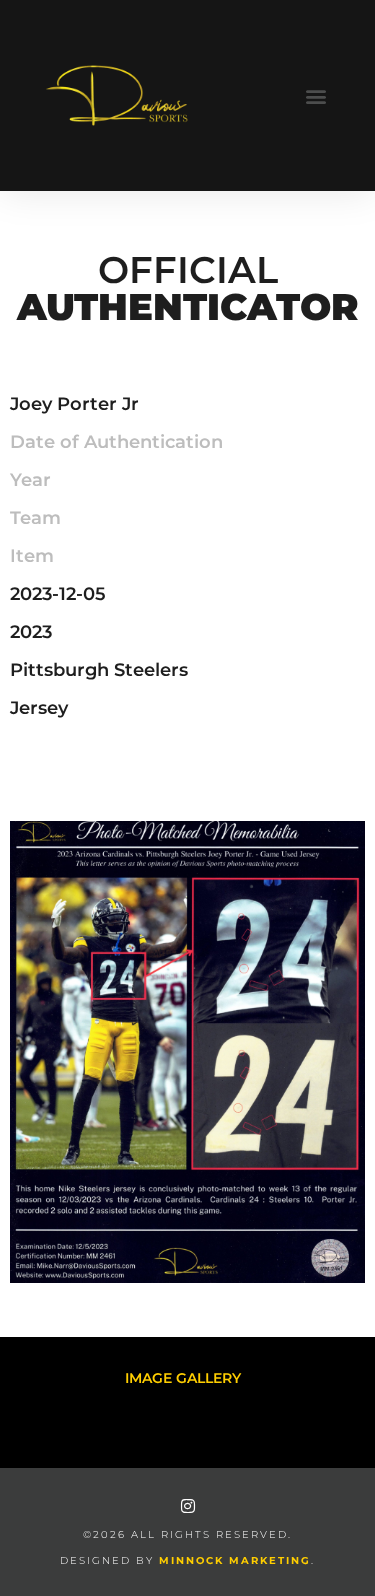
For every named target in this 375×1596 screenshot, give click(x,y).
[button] (316, 95)
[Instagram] (188, 1506)
